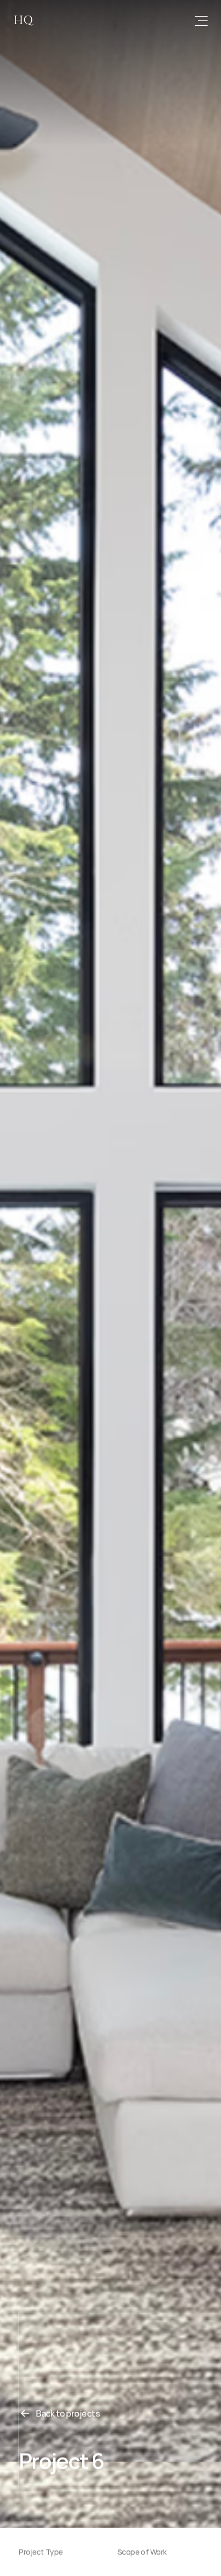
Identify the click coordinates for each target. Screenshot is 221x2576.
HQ (23, 20)
